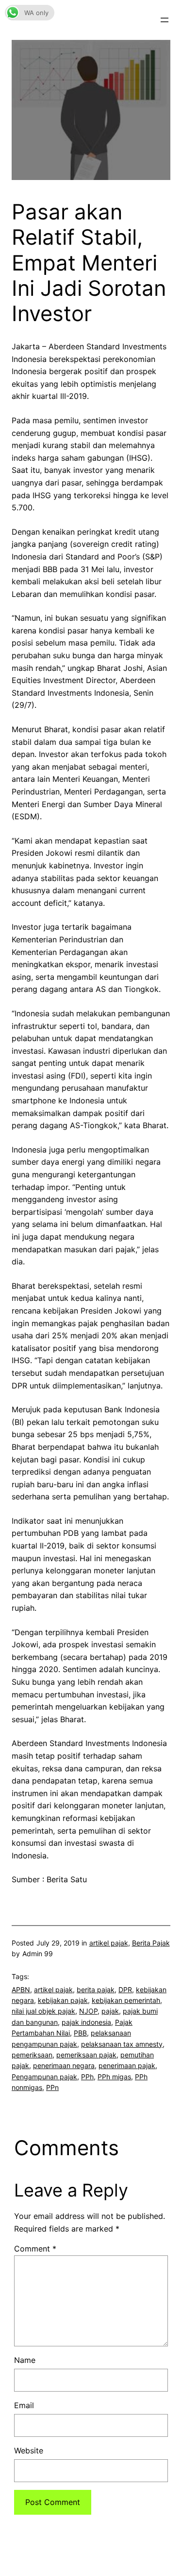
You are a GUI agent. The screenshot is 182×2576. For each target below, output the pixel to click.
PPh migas (114, 2077)
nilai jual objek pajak (43, 2011)
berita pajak (96, 1990)
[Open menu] (165, 20)
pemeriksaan (32, 2055)
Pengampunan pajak (44, 2077)
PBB (80, 2033)
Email (24, 2405)
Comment (35, 2249)
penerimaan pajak (127, 2065)
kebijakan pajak (63, 2000)
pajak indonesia (86, 2022)
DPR (125, 1990)
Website (29, 2450)
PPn (52, 2087)
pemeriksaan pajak (86, 2055)
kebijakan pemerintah (126, 2000)
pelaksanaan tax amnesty (122, 2044)
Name (25, 2360)
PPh (87, 2077)
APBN (21, 1990)
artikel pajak (109, 1943)
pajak (110, 2011)
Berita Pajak (151, 1943)
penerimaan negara (64, 2065)
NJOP (88, 2011)
